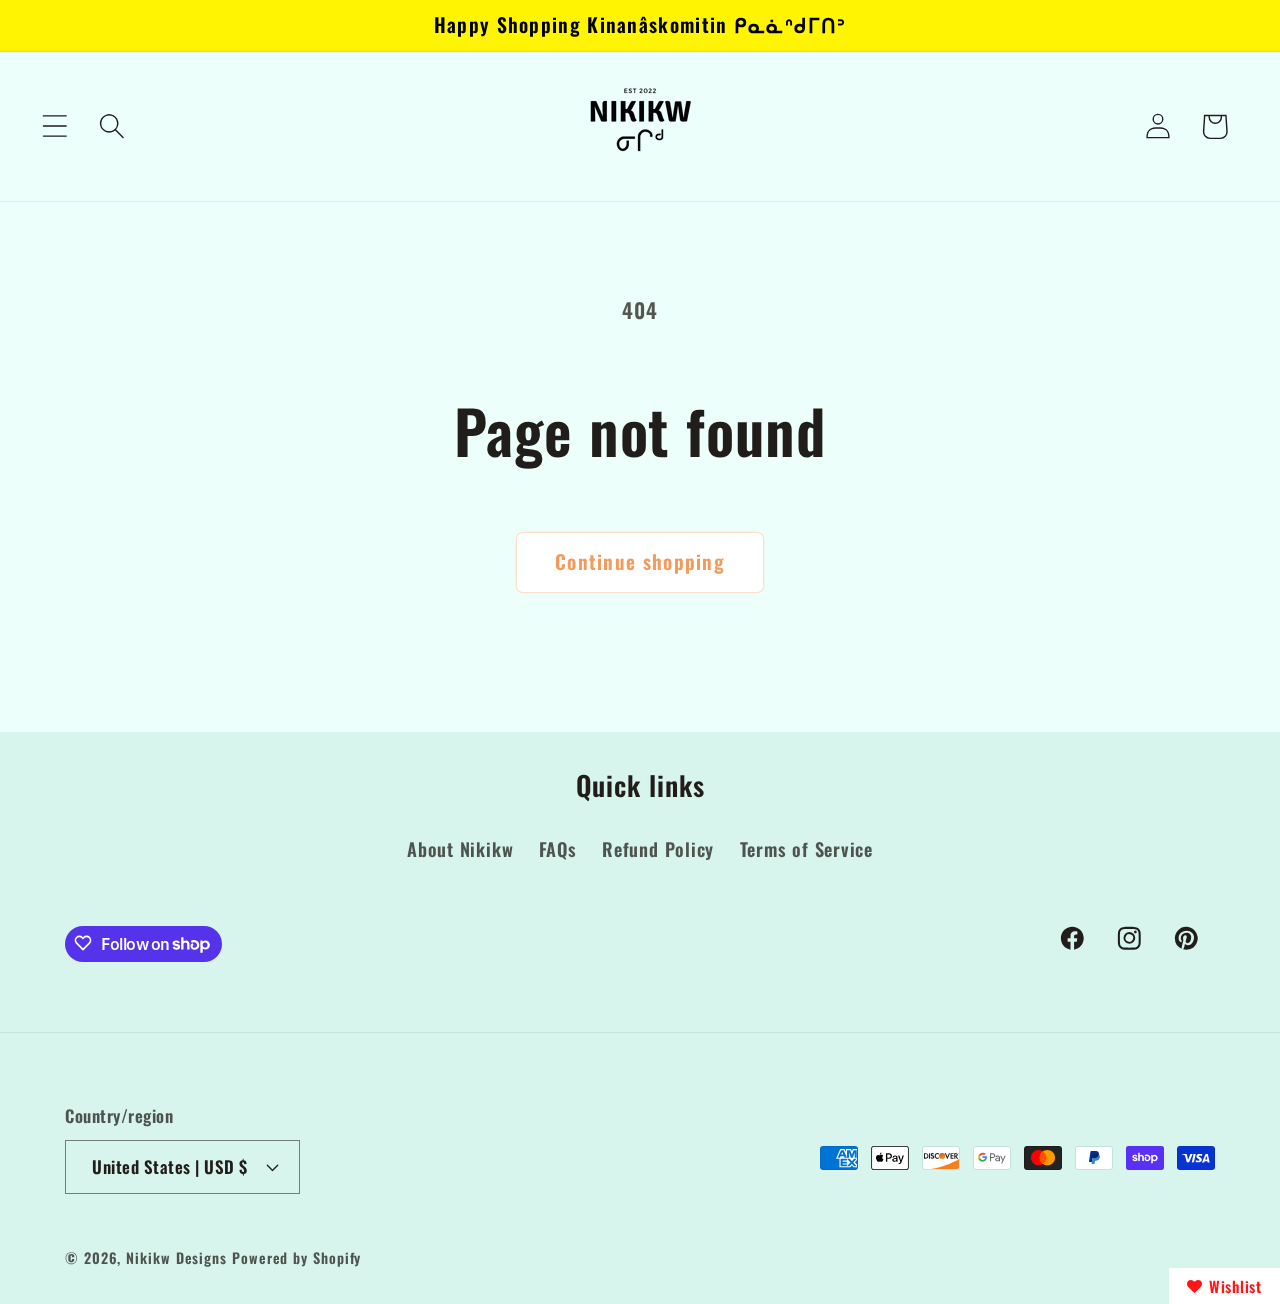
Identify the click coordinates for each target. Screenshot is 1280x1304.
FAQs (558, 849)
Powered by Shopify (296, 1256)
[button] (54, 126)
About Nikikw (460, 849)
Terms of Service (806, 849)
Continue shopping (640, 561)
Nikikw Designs (176, 1256)
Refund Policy (658, 849)
